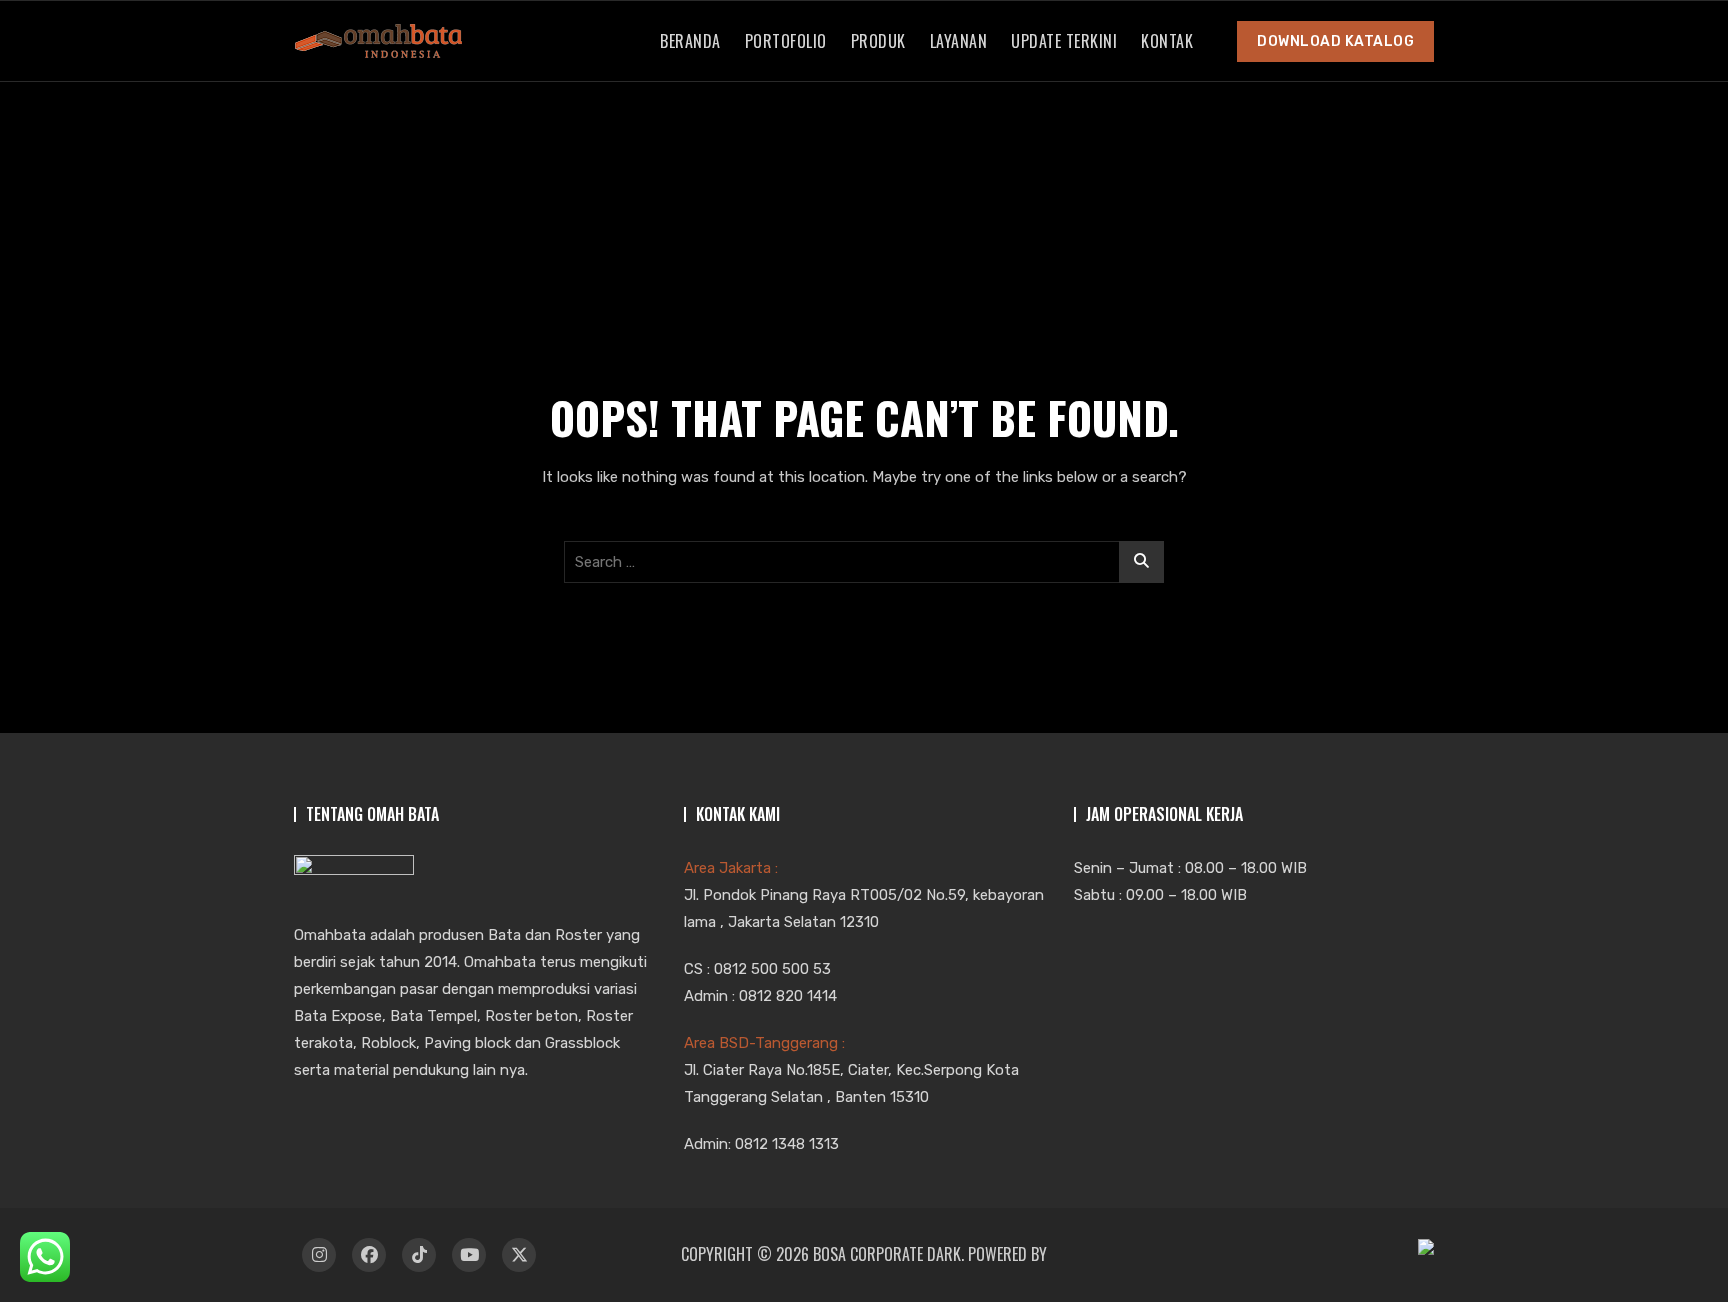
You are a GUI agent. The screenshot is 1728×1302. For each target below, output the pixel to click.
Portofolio (786, 41)
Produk (878, 41)
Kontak (1167, 41)
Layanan (959, 41)
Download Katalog (1335, 41)
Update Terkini (1064, 41)
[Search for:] (864, 562)
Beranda (690, 41)
